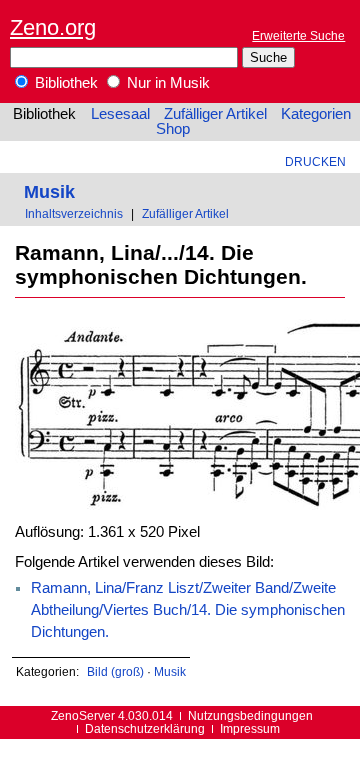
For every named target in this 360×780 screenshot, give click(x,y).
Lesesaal (120, 114)
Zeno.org (53, 27)
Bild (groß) (115, 671)
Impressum (250, 728)
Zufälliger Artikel (215, 114)
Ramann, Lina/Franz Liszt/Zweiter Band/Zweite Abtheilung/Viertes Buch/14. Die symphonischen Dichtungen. (188, 610)
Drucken (315, 161)
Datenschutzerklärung (145, 728)
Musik (49, 191)
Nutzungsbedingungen (250, 715)
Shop (173, 129)
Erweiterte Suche (298, 35)
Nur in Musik (166, 83)
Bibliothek (64, 83)
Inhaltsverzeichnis (74, 213)
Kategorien (316, 114)
